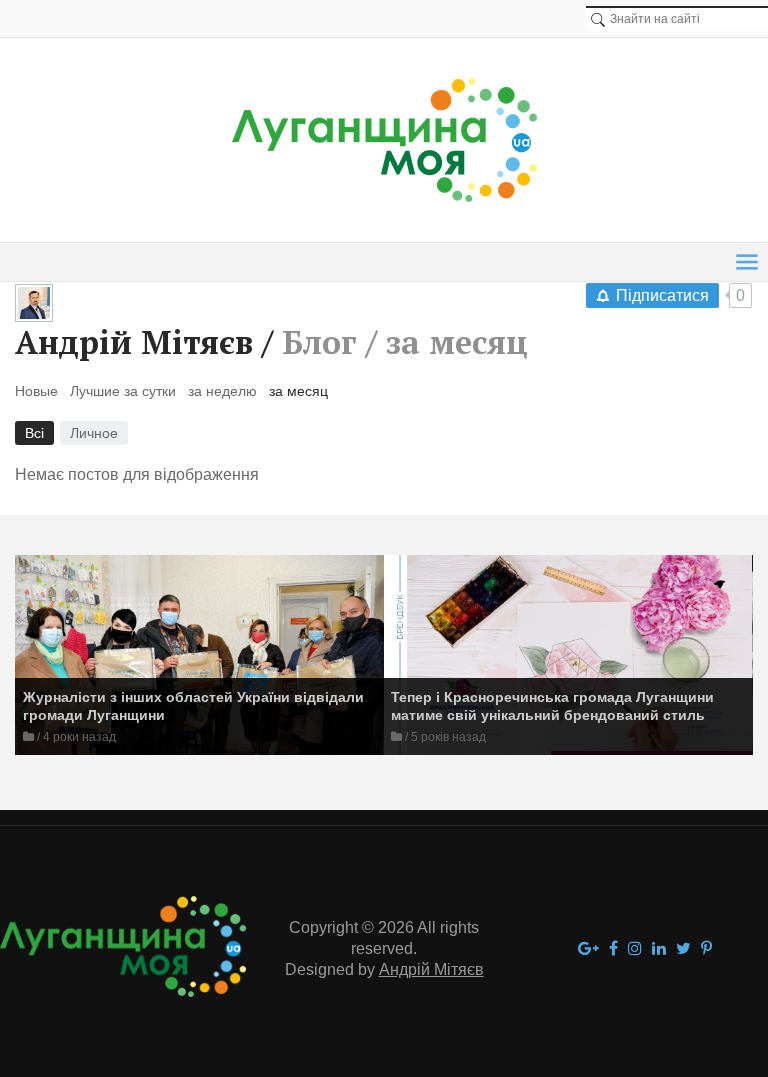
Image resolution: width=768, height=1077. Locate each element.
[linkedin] (659, 949)
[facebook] (613, 949)
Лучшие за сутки (123, 391)
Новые (36, 391)
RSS (545, 346)
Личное (94, 433)
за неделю (222, 391)
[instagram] (635, 949)
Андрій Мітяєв (134, 342)
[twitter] (683, 949)
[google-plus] (588, 949)
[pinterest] (706, 949)
